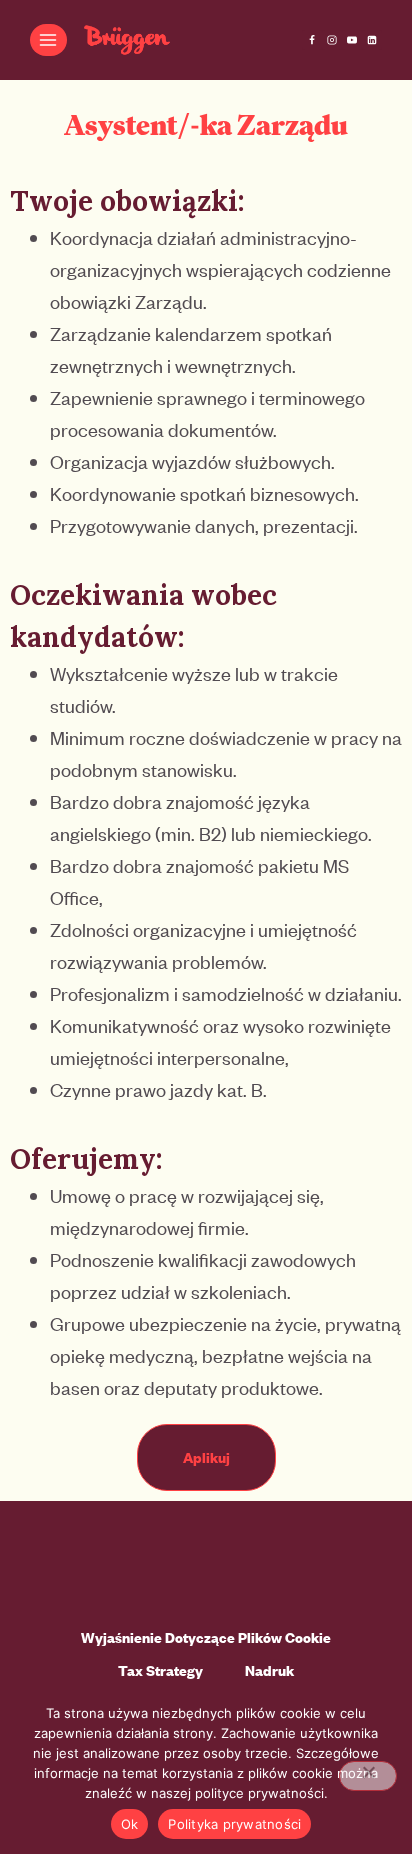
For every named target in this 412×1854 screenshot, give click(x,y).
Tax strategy (160, 1670)
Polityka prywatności (234, 1824)
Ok (130, 1824)
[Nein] (368, 1776)
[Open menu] (48, 39)
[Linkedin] (372, 40)
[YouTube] (352, 40)
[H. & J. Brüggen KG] (127, 40)
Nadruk (269, 1670)
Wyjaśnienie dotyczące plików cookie (206, 1637)
